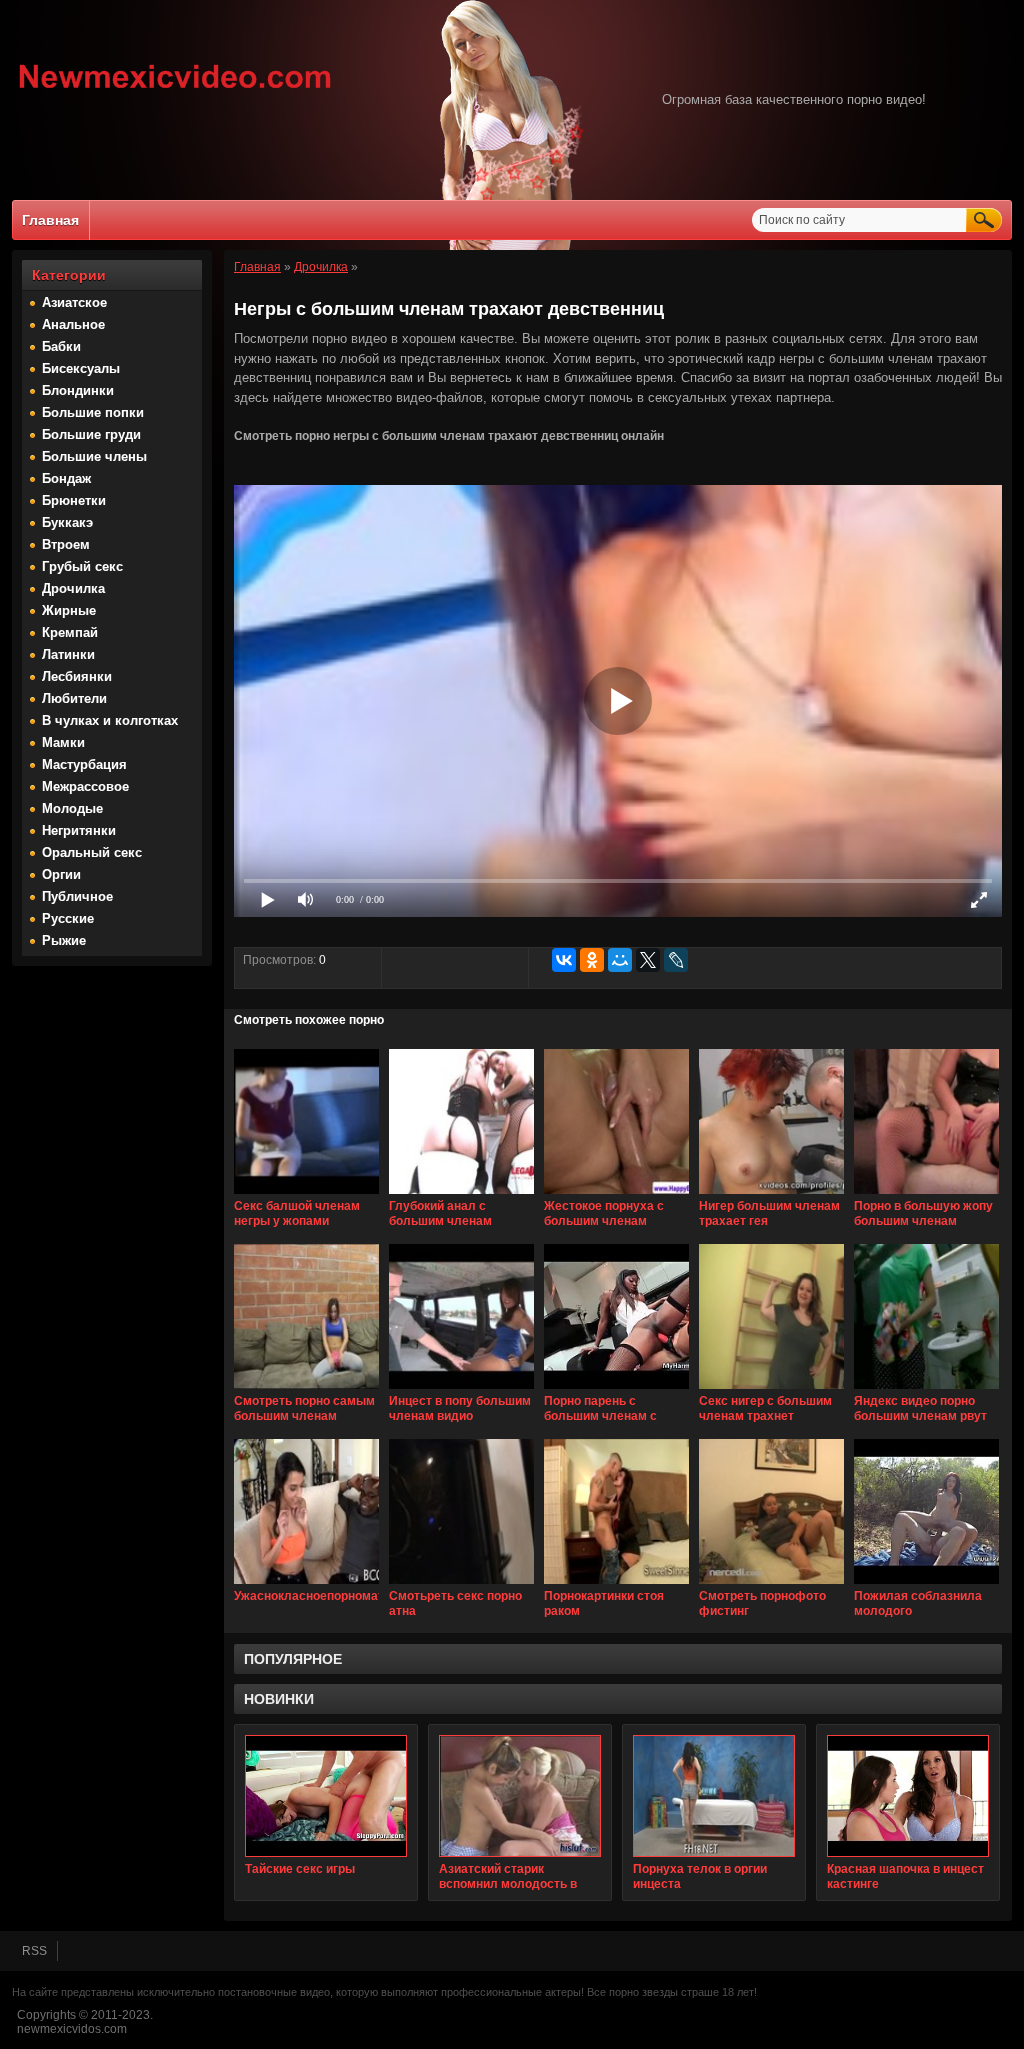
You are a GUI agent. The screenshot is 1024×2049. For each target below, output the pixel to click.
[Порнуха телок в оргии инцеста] (714, 1796)
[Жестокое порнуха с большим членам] (616, 1195)
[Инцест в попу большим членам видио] (461, 1390)
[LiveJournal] (676, 960)
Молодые (72, 808)
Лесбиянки (77, 676)
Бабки (61, 346)
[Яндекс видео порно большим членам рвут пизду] (926, 1390)
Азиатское (74, 302)
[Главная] (175, 91)
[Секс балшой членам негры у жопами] (306, 1195)
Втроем (66, 544)
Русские (68, 918)
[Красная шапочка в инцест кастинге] (908, 1796)
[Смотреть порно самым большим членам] (306, 1390)
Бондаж (66, 478)
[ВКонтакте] (564, 960)
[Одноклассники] (592, 960)
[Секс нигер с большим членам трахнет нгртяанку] (771, 1390)
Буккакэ (67, 522)
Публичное (77, 896)
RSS (34, 1951)
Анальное (73, 324)
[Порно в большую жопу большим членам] (926, 1195)
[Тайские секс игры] (326, 1796)
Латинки (68, 654)
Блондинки (78, 390)
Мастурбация (84, 764)
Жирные (69, 610)
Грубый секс (82, 566)
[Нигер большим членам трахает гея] (771, 1195)
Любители (74, 698)
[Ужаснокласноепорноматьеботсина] (306, 1585)
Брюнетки (74, 500)
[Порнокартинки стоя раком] (616, 1585)
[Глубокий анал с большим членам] (461, 1195)
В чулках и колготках (110, 720)
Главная (50, 220)
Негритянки (79, 830)
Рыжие (64, 940)
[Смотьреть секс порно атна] (461, 1585)
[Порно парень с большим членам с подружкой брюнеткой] (616, 1390)
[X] (648, 960)
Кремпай (70, 632)
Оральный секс (92, 852)
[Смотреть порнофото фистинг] (771, 1585)
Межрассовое (85, 786)
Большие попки (93, 412)
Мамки (63, 742)
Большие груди (91, 434)
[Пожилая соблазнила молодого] (926, 1585)
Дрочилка (73, 588)
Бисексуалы (81, 368)
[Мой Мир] (620, 960)
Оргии (61, 874)
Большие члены (94, 456)
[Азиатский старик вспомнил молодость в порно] (520, 1796)
